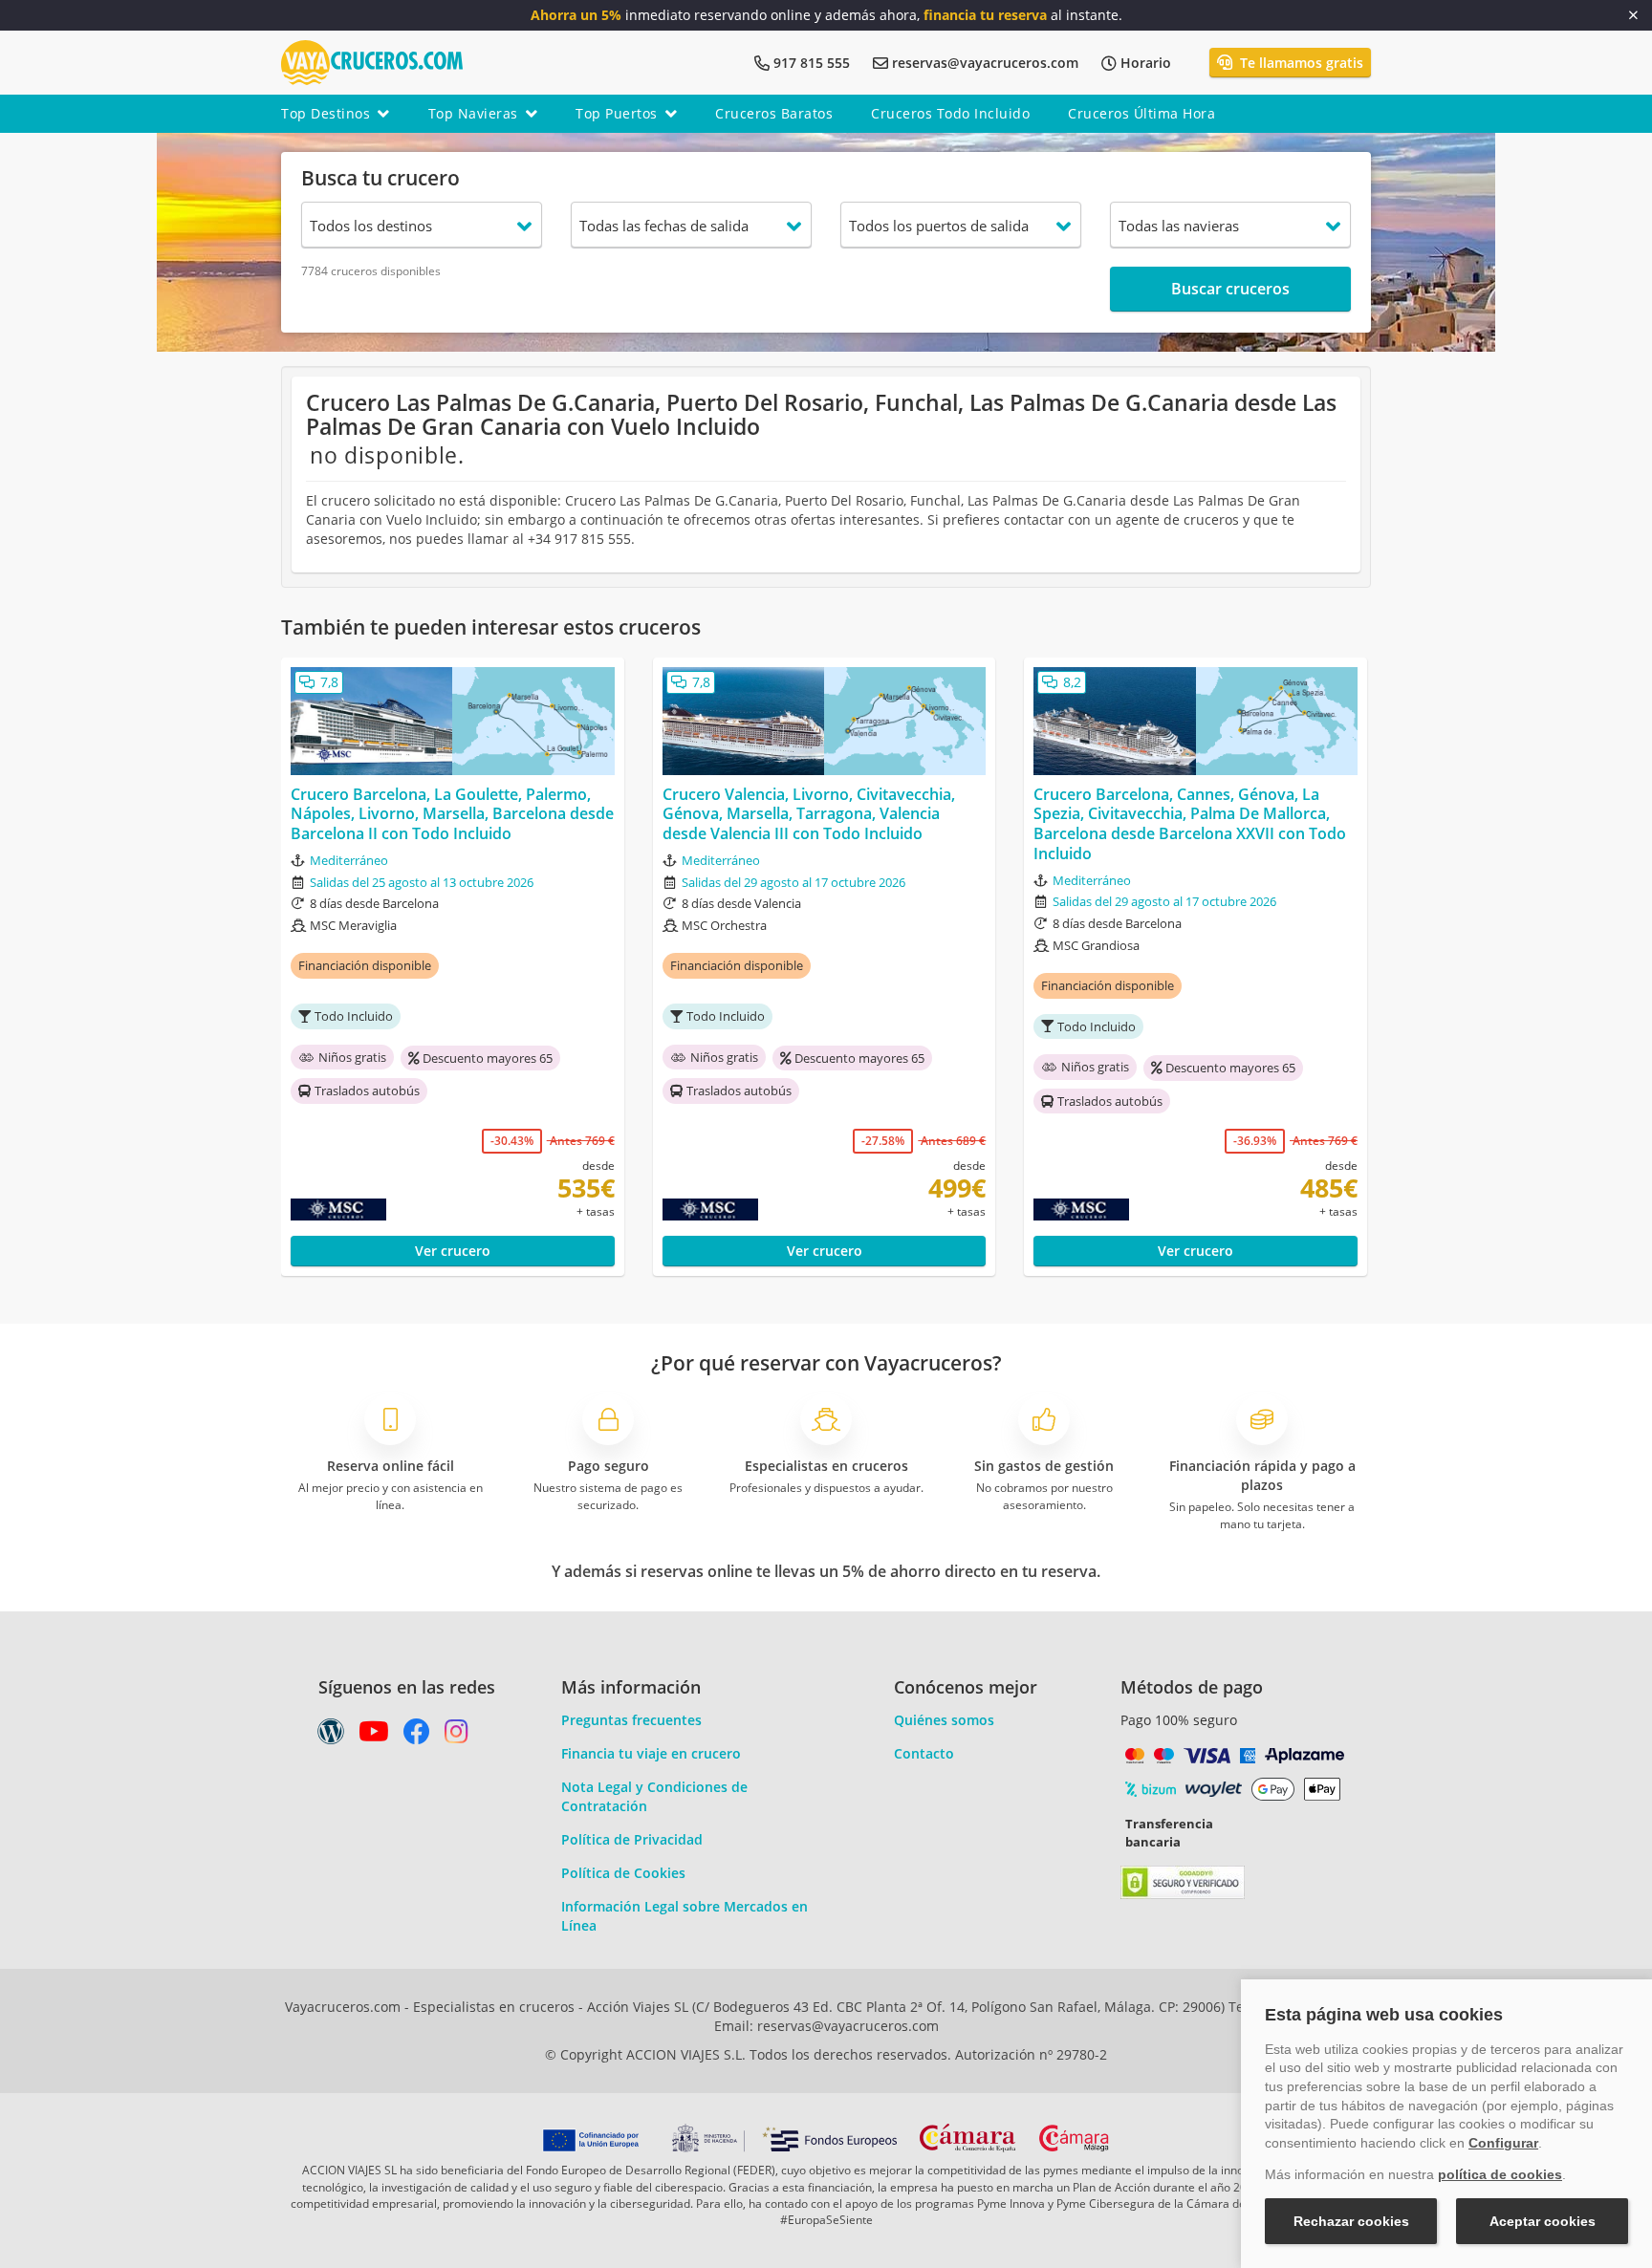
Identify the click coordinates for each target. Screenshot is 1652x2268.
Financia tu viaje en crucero (651, 1753)
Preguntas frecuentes (631, 1720)
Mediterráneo (349, 860)
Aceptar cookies (1543, 2221)
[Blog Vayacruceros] (331, 1736)
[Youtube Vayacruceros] (374, 1736)
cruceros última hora (1141, 113)
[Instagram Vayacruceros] (456, 1736)
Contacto (924, 1753)
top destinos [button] (326, 113)
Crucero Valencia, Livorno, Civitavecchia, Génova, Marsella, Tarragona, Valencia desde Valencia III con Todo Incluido (809, 814)
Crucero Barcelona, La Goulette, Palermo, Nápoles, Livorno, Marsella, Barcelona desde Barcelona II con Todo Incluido (452, 814)
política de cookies (1500, 2174)
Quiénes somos (944, 1720)
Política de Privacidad (632, 1839)
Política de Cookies (623, 1873)
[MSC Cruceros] (379, 1210)
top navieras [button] (473, 113)
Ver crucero (453, 1251)
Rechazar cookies (1351, 2221)
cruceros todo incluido (950, 113)
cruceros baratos (774, 113)
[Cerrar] (1633, 15)
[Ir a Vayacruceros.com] (372, 61)
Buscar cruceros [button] (1230, 289)
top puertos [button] (617, 113)
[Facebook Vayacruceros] (417, 1736)
